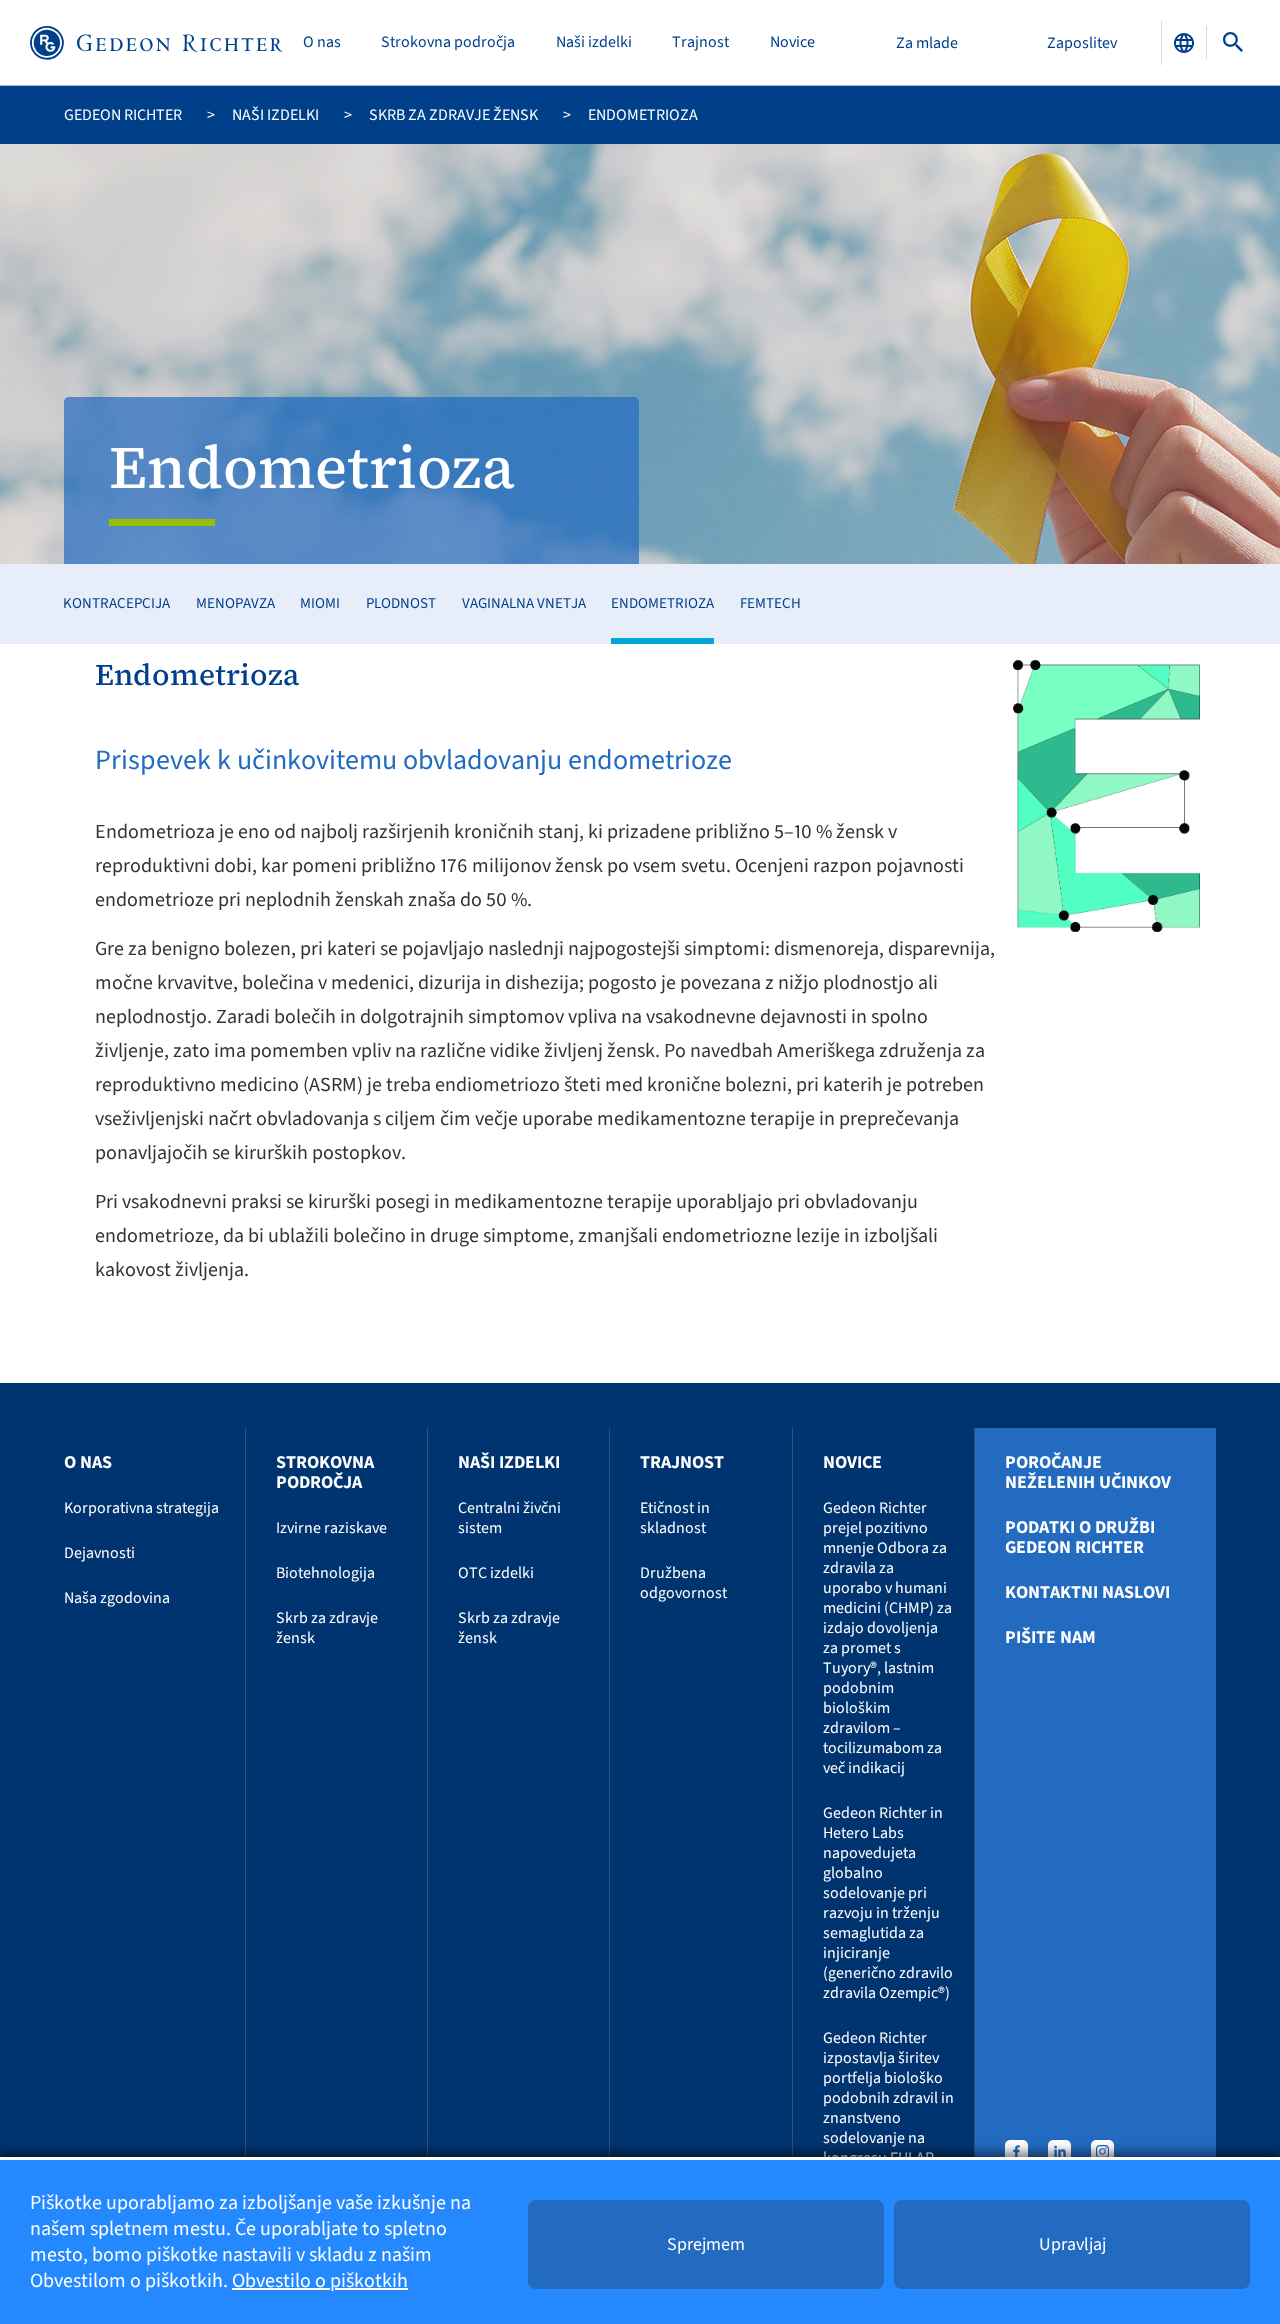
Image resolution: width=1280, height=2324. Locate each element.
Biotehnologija (325, 1573)
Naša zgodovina (117, 1598)
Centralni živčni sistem (509, 1518)
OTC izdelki (496, 1573)
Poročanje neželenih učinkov (1088, 1473)
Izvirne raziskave (331, 1528)
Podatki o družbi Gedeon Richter (1080, 1538)
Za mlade (927, 43)
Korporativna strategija (141, 1508)
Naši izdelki (594, 42)
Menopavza (235, 603)
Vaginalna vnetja (524, 603)
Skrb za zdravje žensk (453, 115)
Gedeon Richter (123, 115)
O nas (322, 42)
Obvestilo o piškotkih (320, 2281)
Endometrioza (662, 603)
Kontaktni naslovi (1087, 1593)
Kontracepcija (116, 603)
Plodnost (401, 603)
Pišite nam (1050, 1638)
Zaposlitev (1082, 43)
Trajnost (700, 42)
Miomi (320, 603)
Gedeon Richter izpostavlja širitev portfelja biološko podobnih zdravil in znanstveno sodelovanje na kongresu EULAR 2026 (888, 2108)
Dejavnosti (99, 1553)
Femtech (770, 603)
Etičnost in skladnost (675, 1518)
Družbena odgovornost (683, 1583)
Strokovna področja (448, 42)
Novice (792, 42)
